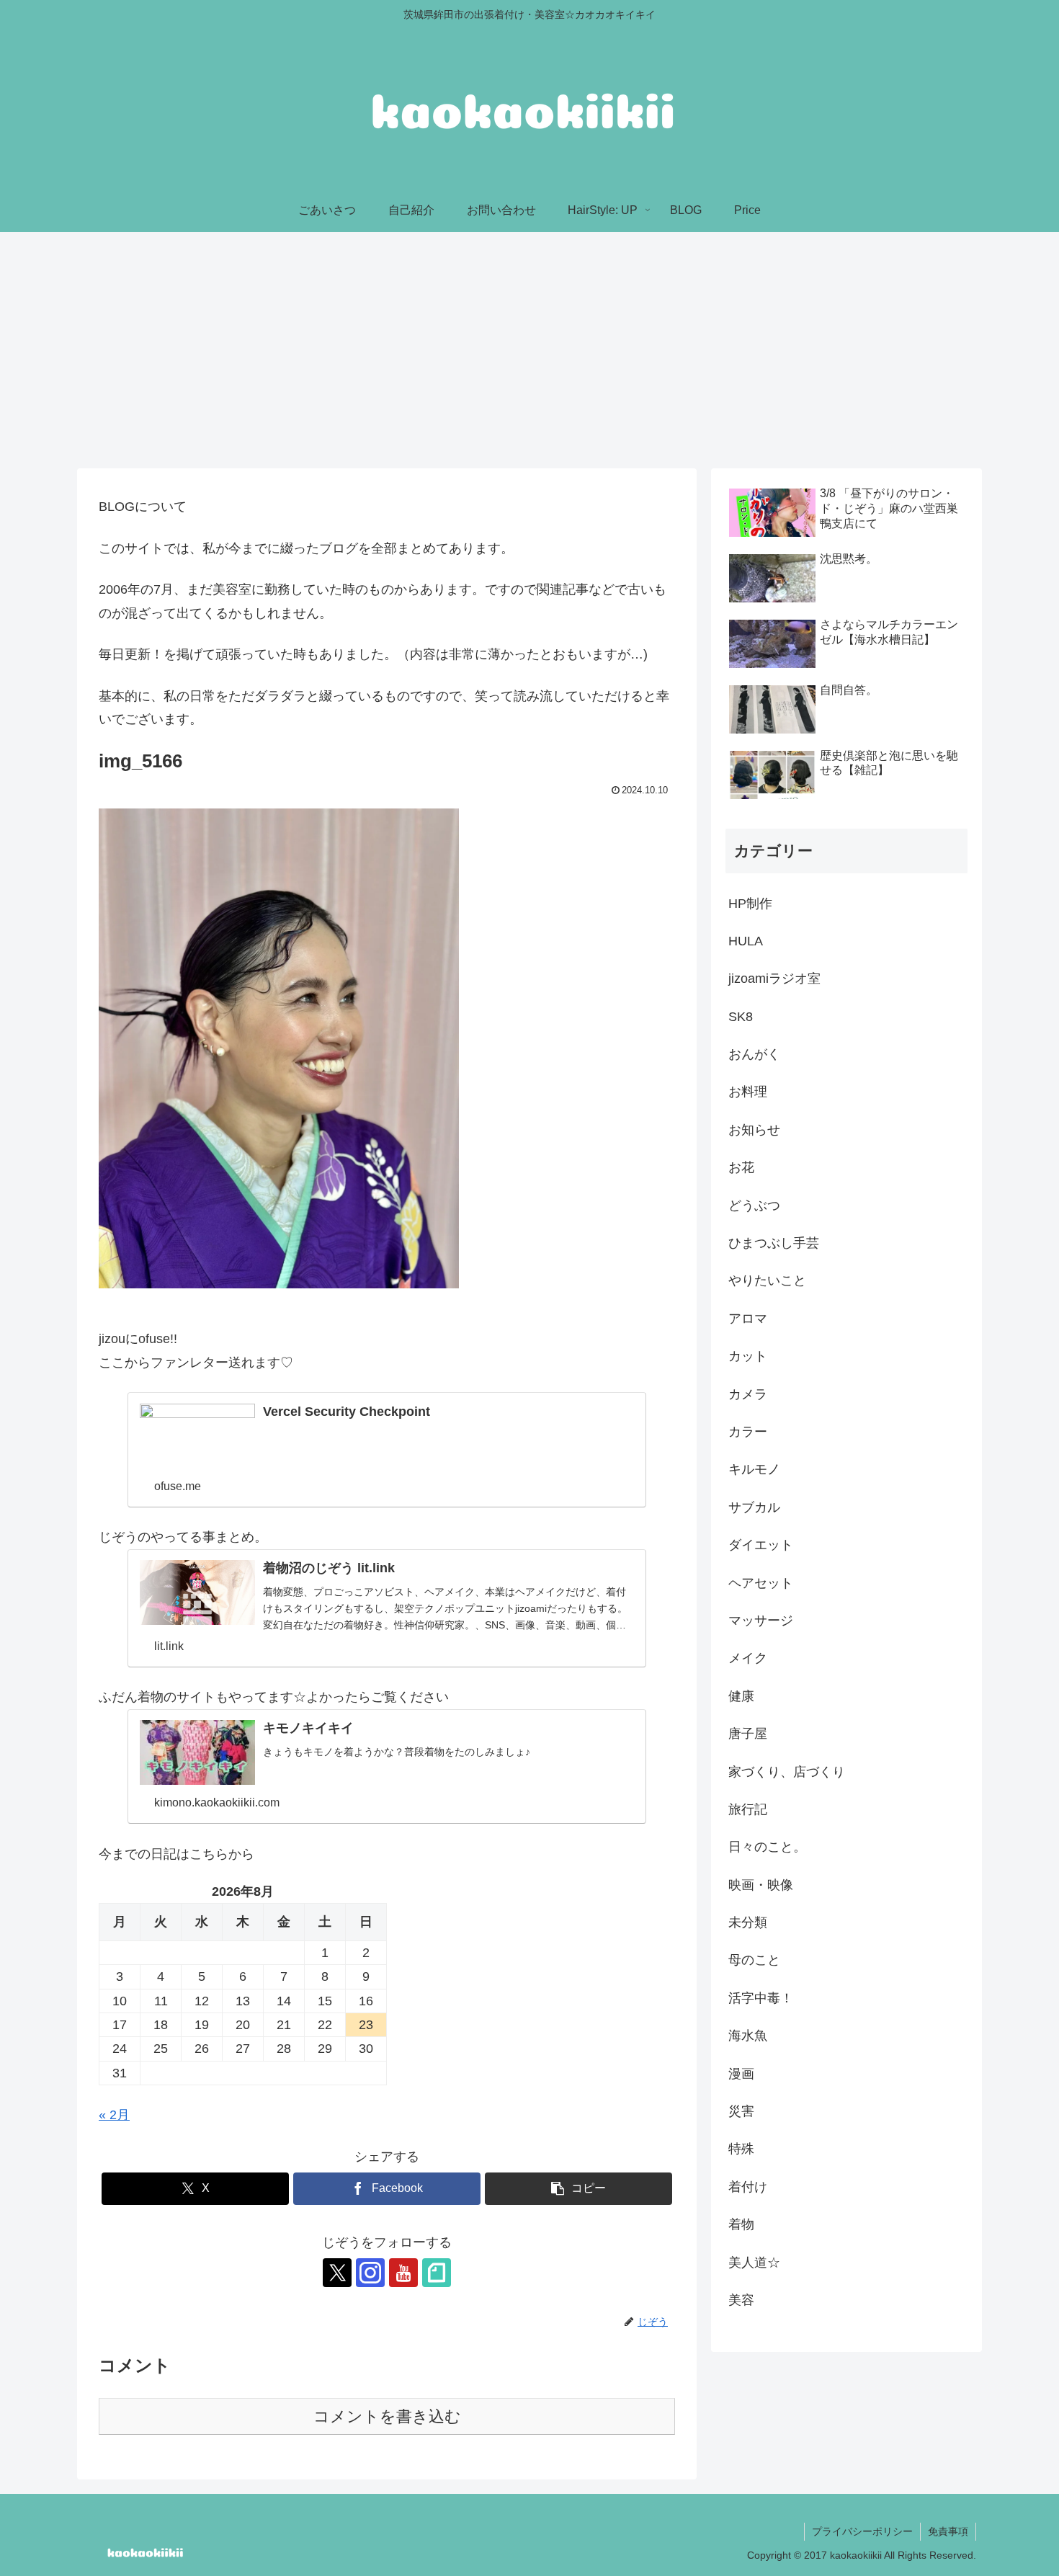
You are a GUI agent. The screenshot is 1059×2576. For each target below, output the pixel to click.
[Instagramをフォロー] (370, 2273)
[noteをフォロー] (437, 2273)
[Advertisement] (529, 350)
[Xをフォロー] (337, 2273)
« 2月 (114, 2115)
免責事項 (948, 2531)
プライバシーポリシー (862, 2531)
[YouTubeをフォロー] (403, 2273)
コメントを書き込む (387, 2416)
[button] (578, 2189)
